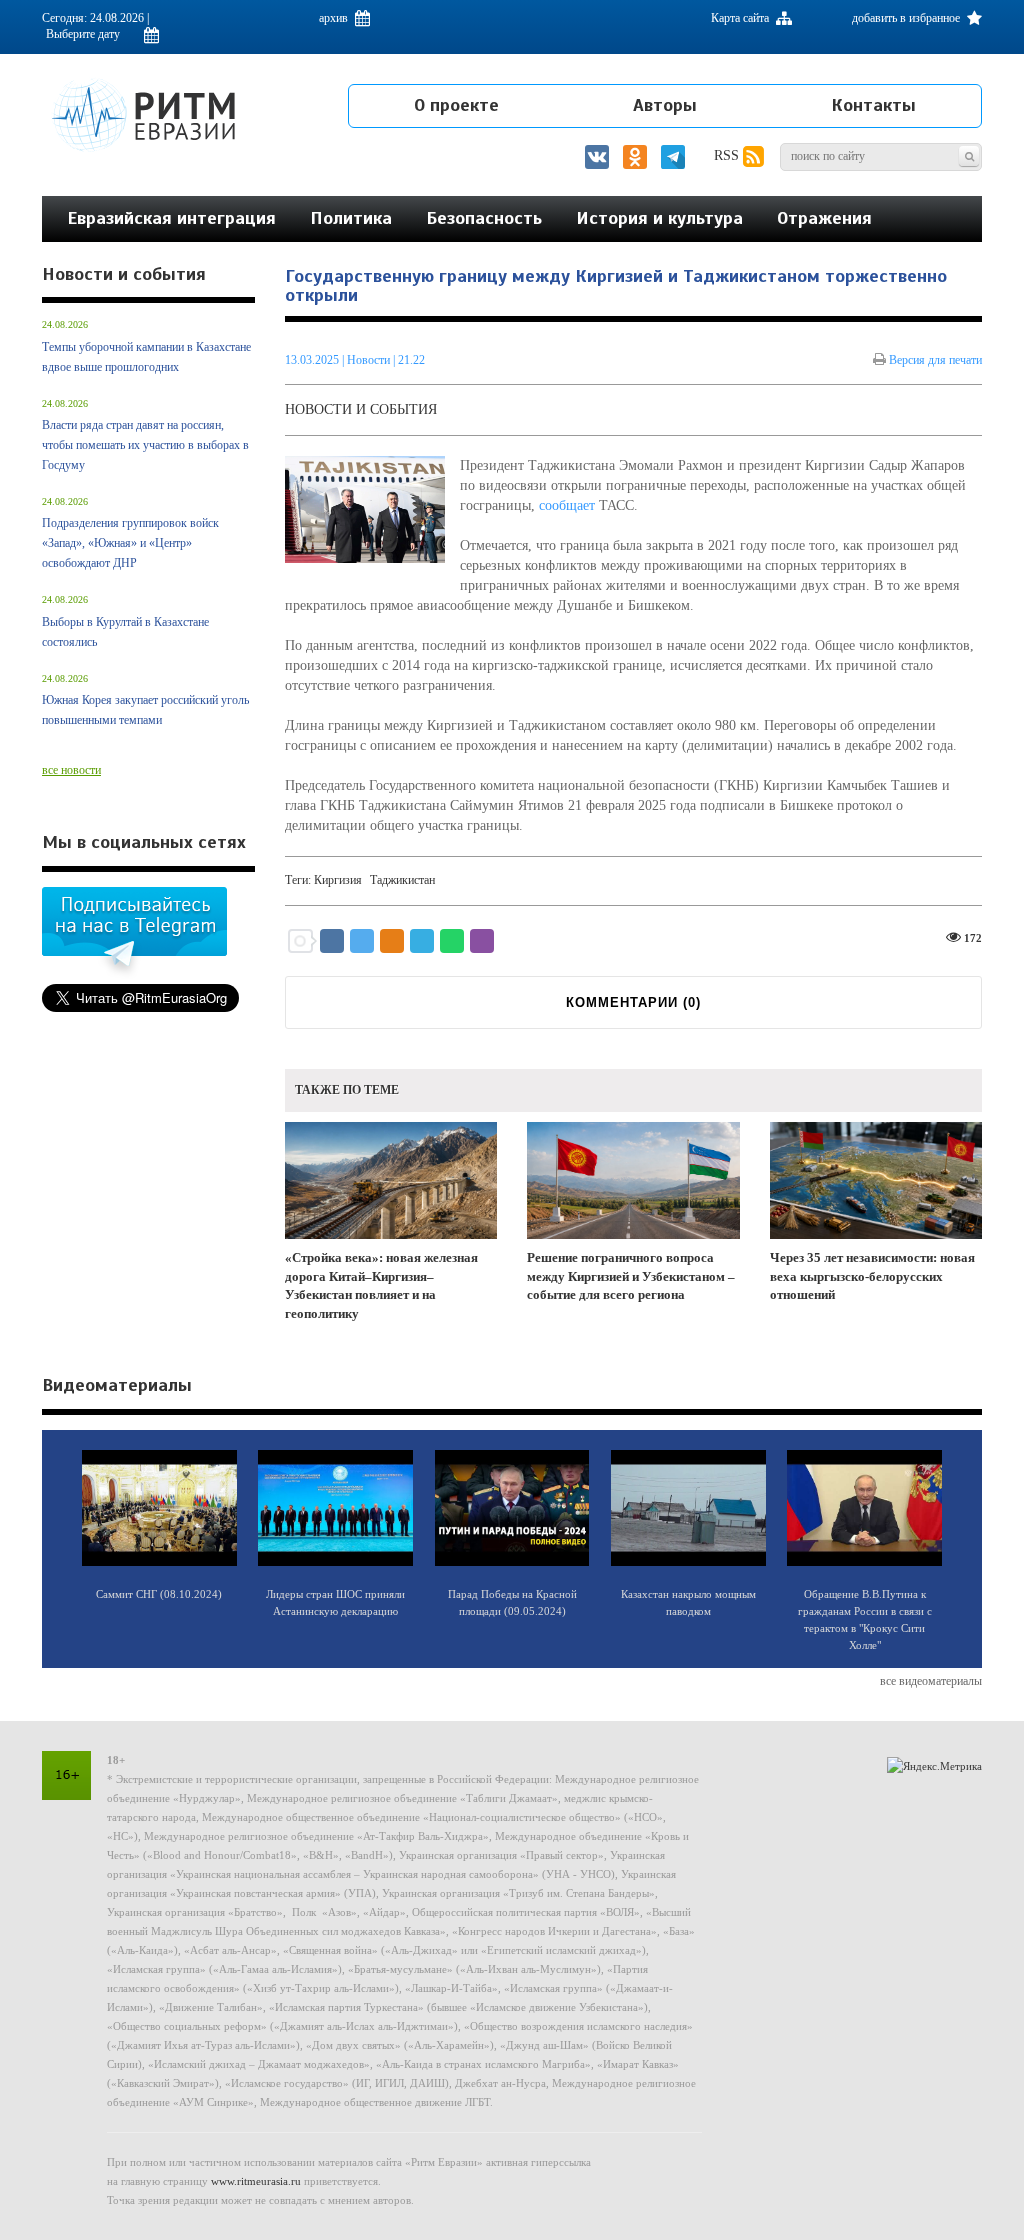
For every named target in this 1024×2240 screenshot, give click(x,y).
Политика (351, 218)
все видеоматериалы (931, 1681)
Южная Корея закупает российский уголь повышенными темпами (145, 710)
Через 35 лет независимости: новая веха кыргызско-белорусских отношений (872, 1276)
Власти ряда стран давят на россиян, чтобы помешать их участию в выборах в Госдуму (145, 445)
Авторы (665, 105)
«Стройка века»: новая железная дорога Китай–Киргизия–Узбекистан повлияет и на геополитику (381, 1285)
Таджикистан (402, 880)
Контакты (873, 105)
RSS (728, 155)
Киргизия (338, 880)
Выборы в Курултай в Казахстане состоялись (125, 632)
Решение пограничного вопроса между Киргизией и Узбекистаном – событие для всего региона (631, 1276)
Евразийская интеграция (171, 218)
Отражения (824, 218)
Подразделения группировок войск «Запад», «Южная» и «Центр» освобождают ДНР (130, 543)
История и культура (659, 218)
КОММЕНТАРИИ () (633, 1002)
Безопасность (484, 218)
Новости (370, 360)
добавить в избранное (907, 18)
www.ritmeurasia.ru (256, 2181)
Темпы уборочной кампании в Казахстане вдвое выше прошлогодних (146, 357)
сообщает (567, 505)
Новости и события (361, 409)
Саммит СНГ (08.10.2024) (159, 1594)
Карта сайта (741, 18)
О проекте (456, 105)
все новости (71, 770)
